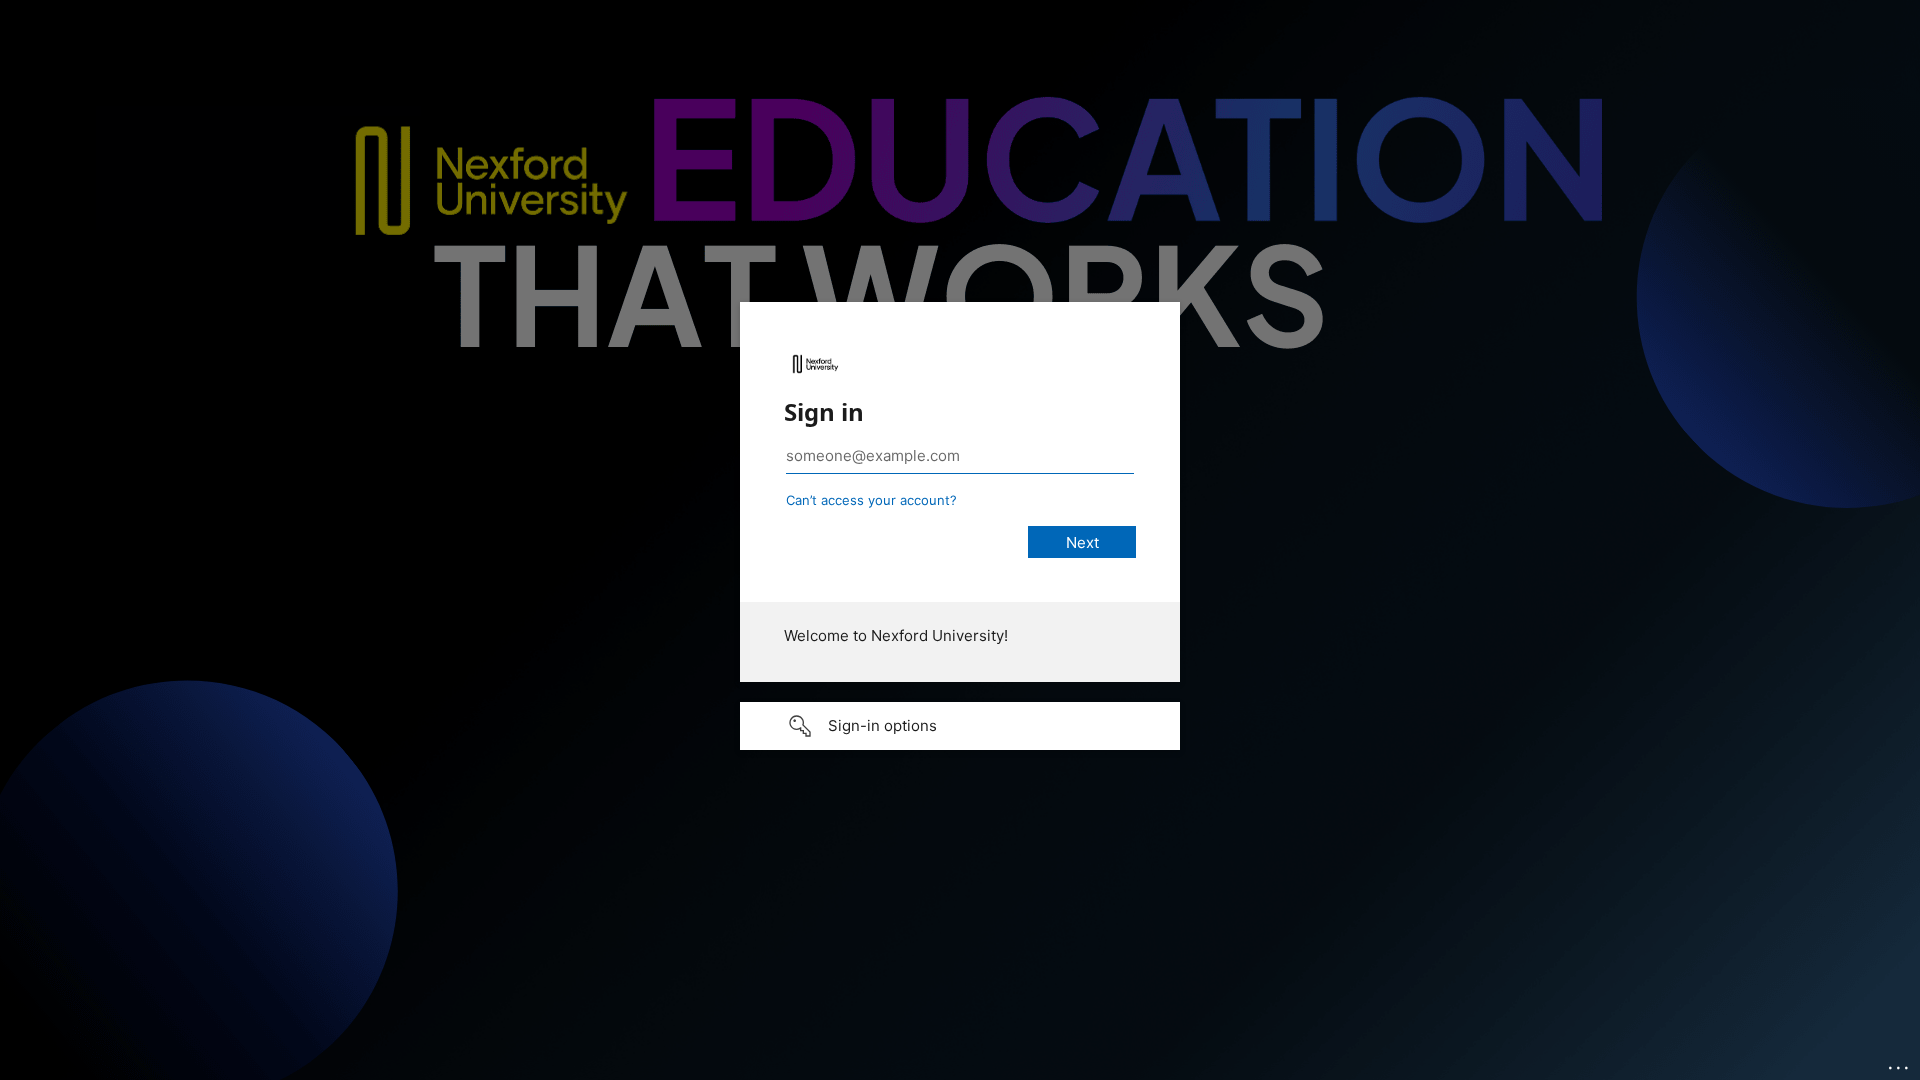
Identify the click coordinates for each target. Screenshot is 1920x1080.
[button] (960, 726)
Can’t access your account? (871, 500)
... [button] (1900, 1063)
